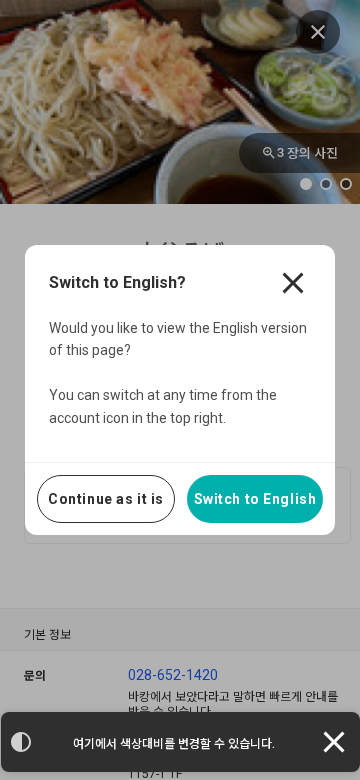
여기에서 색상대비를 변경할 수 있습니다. (174, 744)
